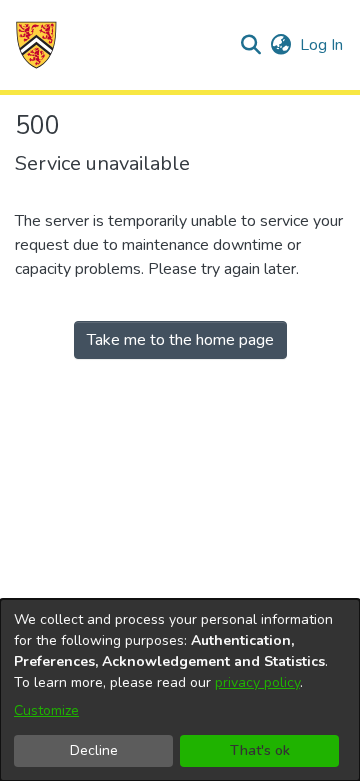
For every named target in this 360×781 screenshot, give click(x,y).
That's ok (260, 750)
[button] (36, 45)
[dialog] (180, 690)
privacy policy (257, 682)
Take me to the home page (180, 340)
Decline (94, 750)
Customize (46, 710)
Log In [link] (322, 45)
